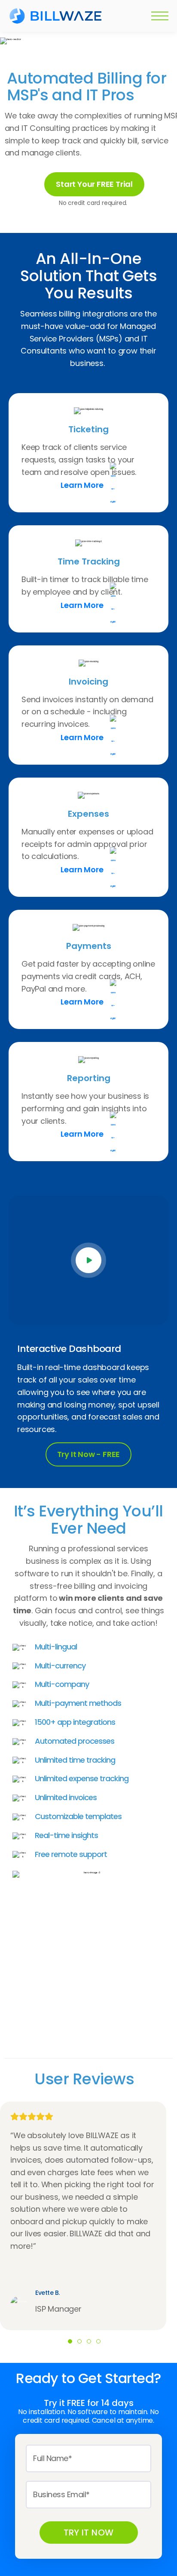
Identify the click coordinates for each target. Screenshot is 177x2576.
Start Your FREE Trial (94, 184)
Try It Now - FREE (89, 1454)
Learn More (82, 485)
